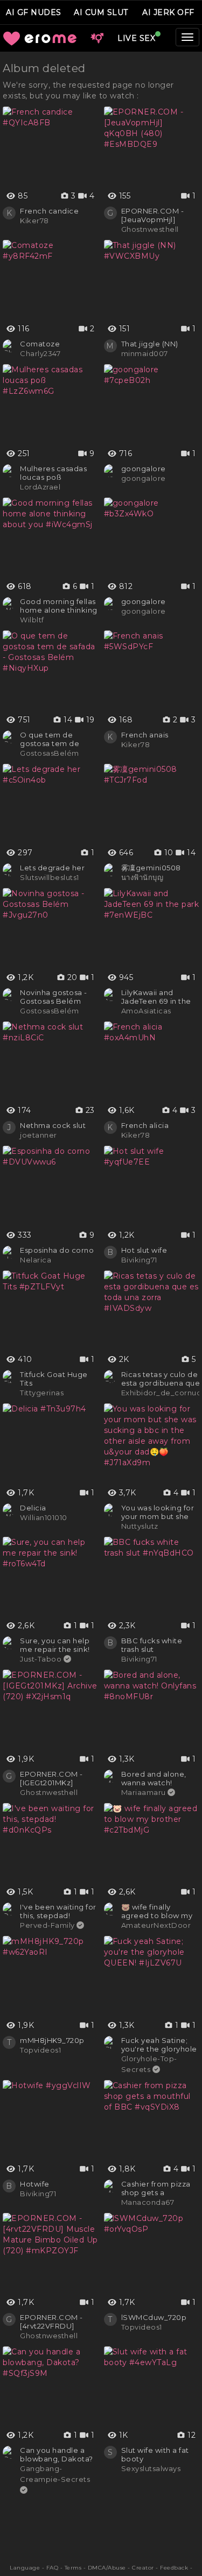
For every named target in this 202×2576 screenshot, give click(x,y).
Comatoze (40, 344)
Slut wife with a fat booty (155, 2454)
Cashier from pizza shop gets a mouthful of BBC (156, 2188)
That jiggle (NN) (150, 344)
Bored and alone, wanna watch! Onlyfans (154, 1778)
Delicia (33, 1508)
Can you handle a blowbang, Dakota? (57, 2454)
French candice (49, 211)
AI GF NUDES (34, 12)
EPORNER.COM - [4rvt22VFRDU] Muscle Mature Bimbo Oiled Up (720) (51, 2322)
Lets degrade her (52, 868)
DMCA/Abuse (107, 2568)
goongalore (144, 469)
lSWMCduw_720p (154, 2317)
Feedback (174, 2568)
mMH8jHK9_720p (52, 2040)
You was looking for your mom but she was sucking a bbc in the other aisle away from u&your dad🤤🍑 (159, 1512)
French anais (145, 735)
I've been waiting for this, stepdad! (58, 1911)
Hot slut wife (144, 1250)
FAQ (53, 2568)
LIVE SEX (136, 38)
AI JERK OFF (168, 12)
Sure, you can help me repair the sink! (55, 1645)
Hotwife (35, 2184)
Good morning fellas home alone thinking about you (59, 606)
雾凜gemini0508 (151, 868)
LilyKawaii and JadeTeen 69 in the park (156, 997)
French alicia (145, 1125)
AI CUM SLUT (101, 12)
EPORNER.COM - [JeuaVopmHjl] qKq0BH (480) (153, 215)
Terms (73, 2568)
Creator (143, 2568)
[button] (97, 38)
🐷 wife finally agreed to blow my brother (157, 1911)
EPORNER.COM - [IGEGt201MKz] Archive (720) (51, 1778)
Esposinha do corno (57, 1250)
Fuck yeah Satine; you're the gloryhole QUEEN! (159, 2045)
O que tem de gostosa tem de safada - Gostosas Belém (53, 739)
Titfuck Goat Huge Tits (54, 1379)
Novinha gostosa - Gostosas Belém (54, 997)
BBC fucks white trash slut (152, 1645)
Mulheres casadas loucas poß (53, 473)
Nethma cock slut (53, 1125)
